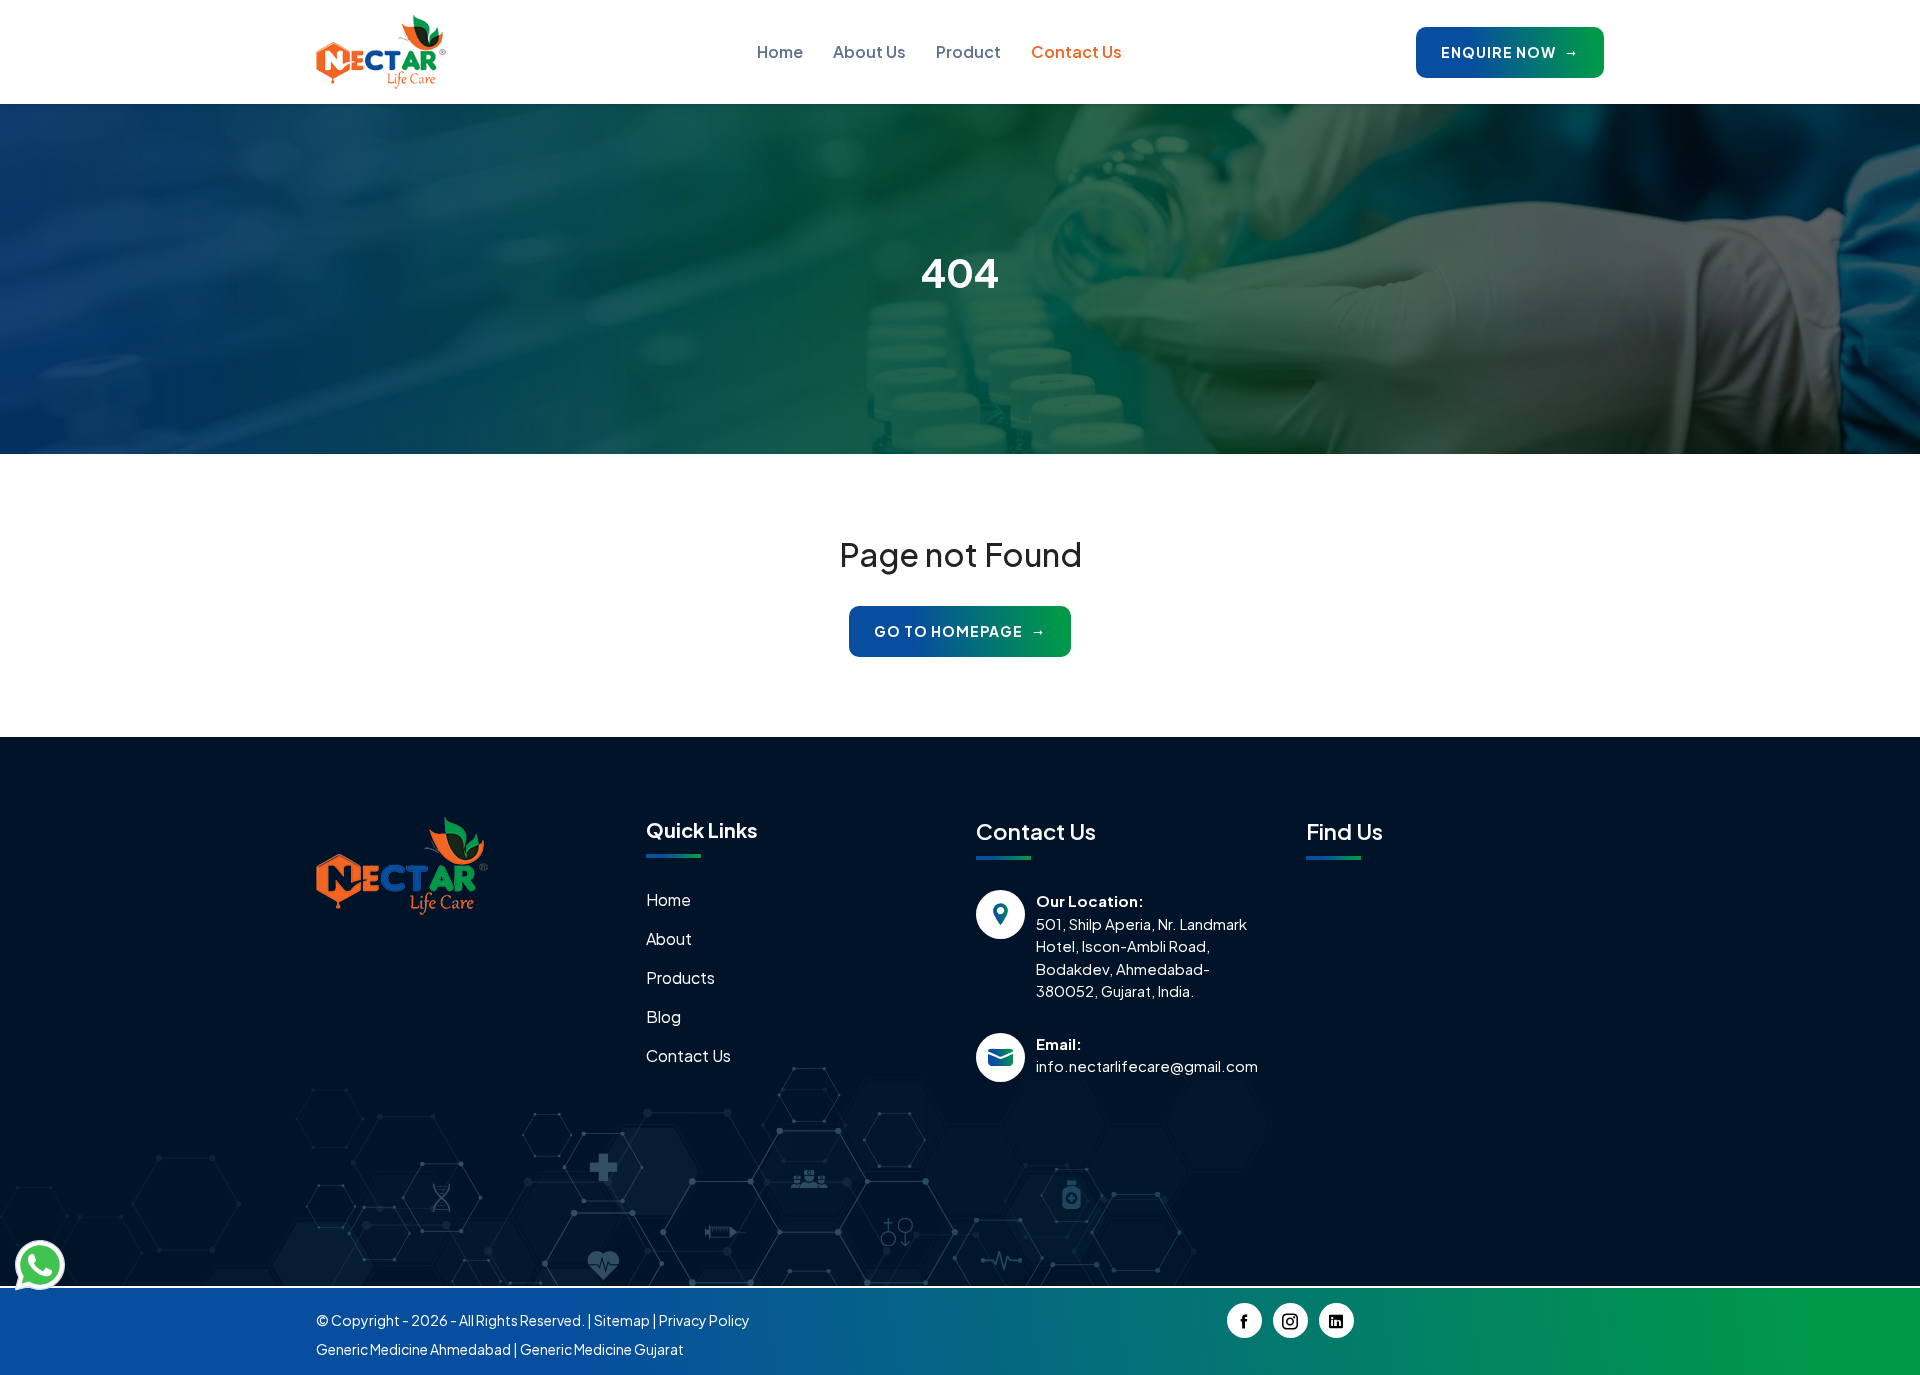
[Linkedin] (1336, 1320)
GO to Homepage (950, 631)
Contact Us (1076, 51)
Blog (663, 1016)
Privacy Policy (704, 1320)
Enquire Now (1500, 52)
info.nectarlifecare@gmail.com (1147, 1065)
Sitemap (622, 1320)
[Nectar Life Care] (381, 52)
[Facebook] (1244, 1320)
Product (968, 51)
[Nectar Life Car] (402, 863)
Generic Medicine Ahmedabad (413, 1349)
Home (780, 51)
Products (680, 977)
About (669, 938)
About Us (869, 51)
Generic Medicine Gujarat (602, 1349)
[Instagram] (1290, 1320)
